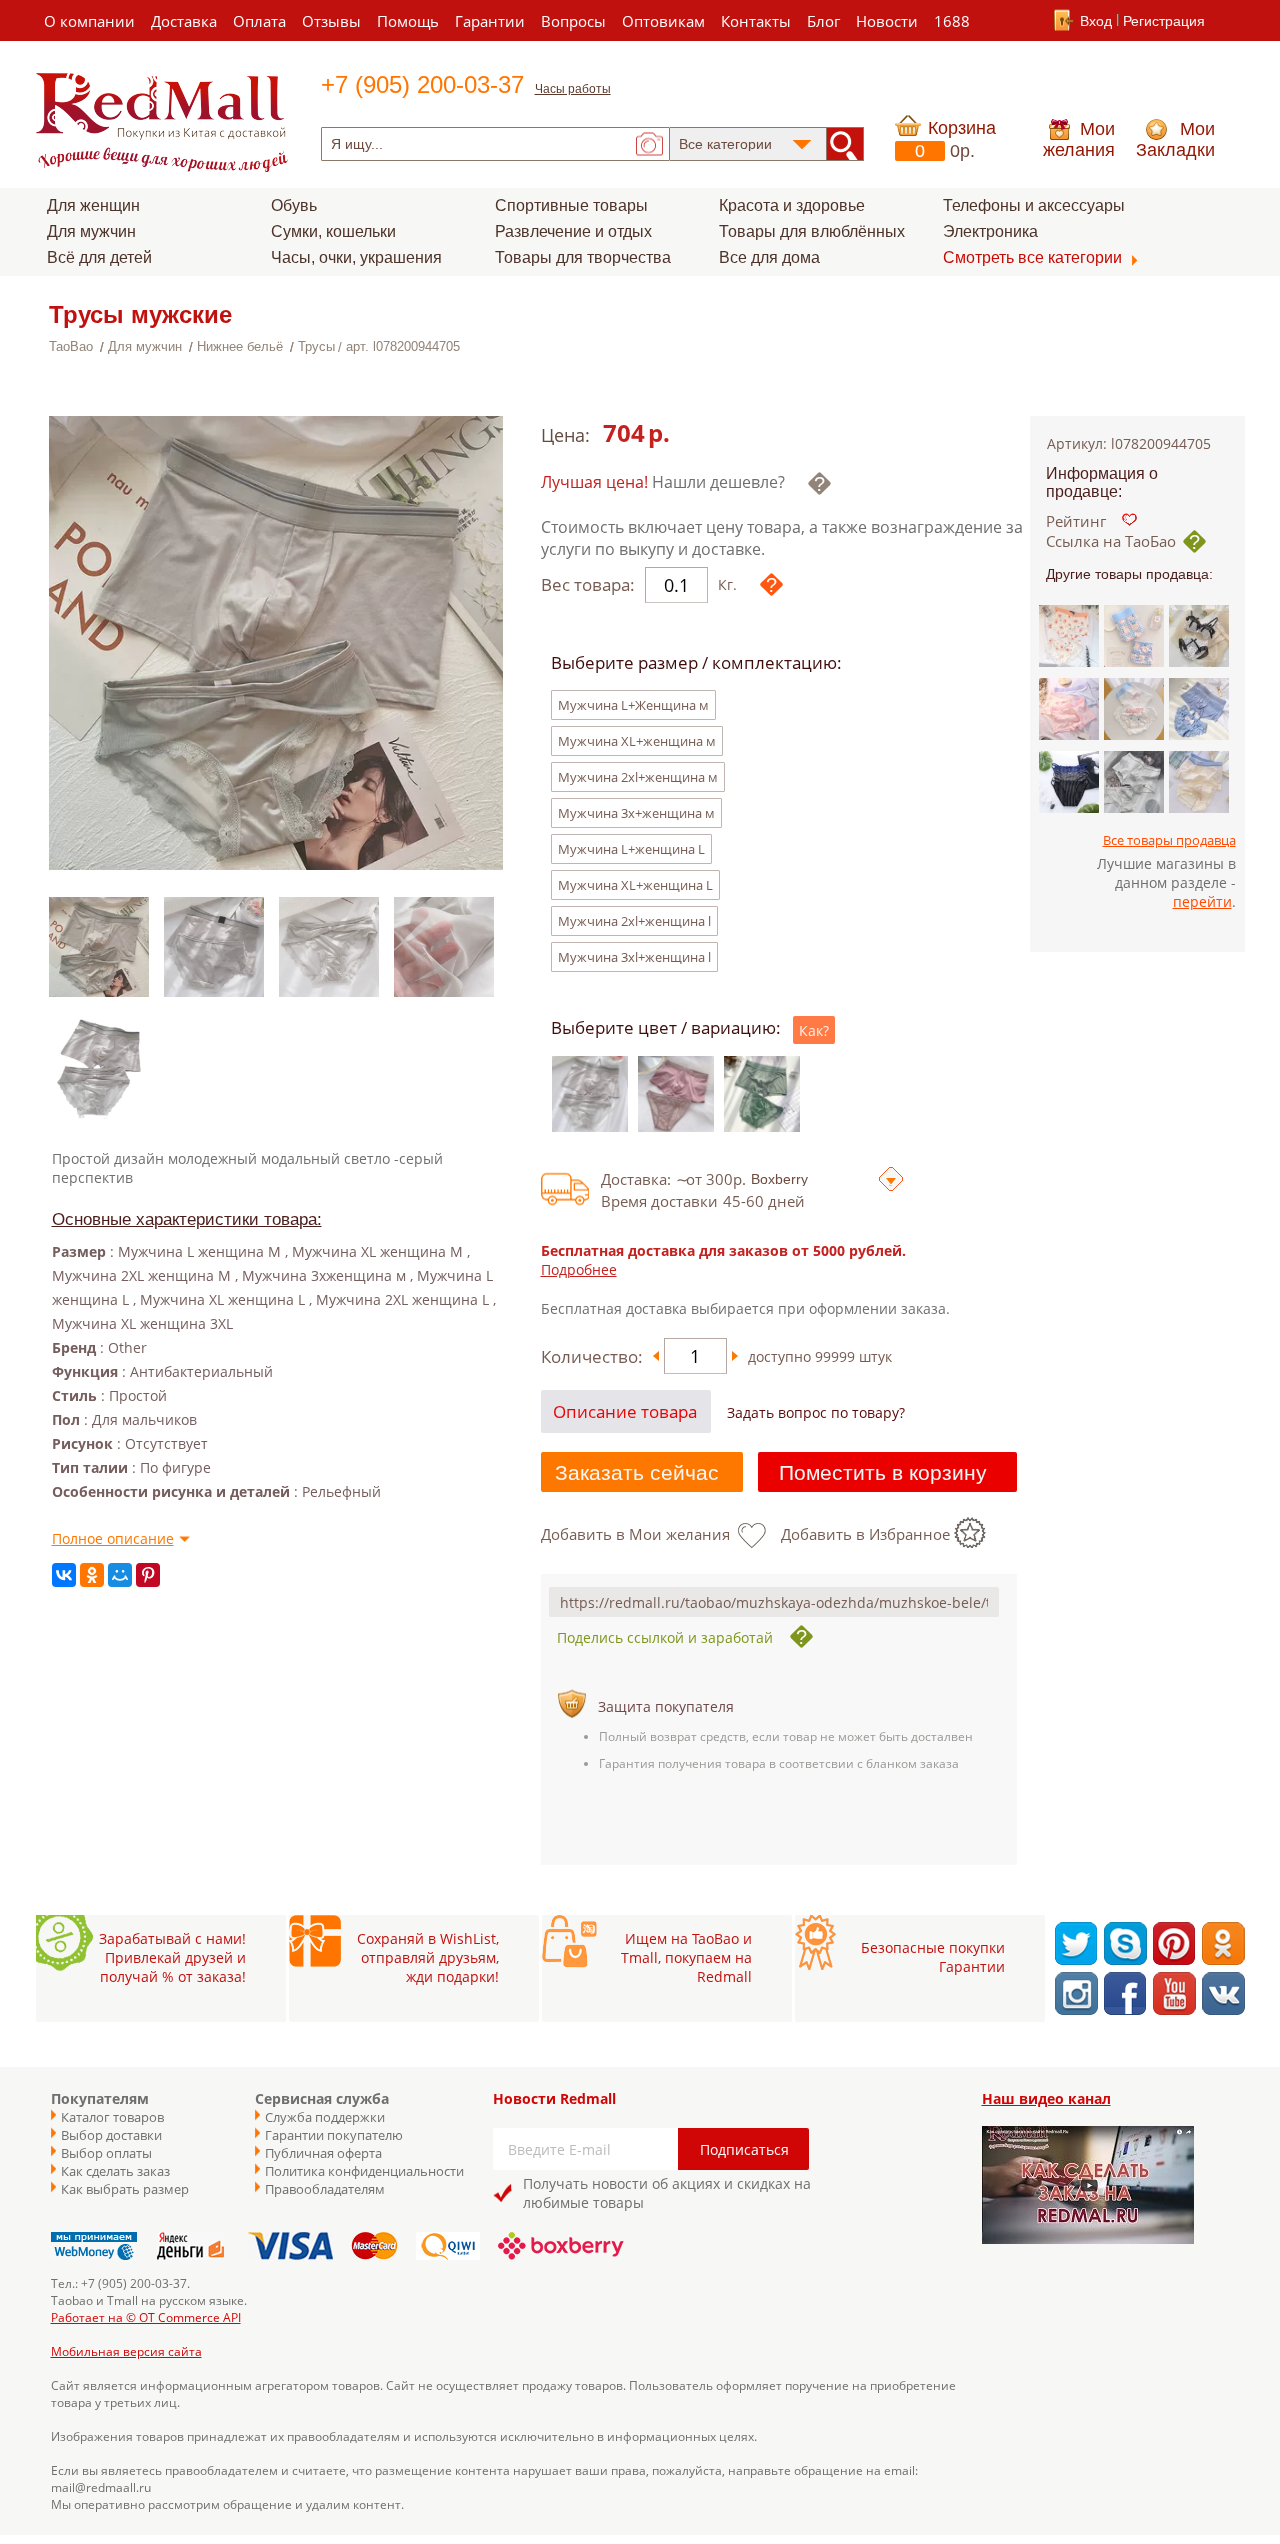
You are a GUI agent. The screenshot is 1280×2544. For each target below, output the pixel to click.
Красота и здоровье (792, 205)
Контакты (756, 21)
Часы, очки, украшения (356, 257)
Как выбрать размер (125, 2189)
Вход (1096, 21)
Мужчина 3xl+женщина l (634, 957)
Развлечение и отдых (573, 231)
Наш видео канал (1046, 2098)
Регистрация (1164, 21)
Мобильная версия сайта (126, 2351)
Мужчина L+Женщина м (633, 705)
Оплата (259, 21)
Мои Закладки (1175, 139)
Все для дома (769, 257)
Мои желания (1079, 139)
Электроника (990, 231)
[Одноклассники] (92, 1575)
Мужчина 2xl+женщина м (638, 777)
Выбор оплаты (106, 2153)
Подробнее (579, 1269)
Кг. (727, 584)
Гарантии (490, 21)
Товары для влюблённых (812, 231)
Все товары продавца (1169, 840)
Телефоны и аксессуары (1034, 205)
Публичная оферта (323, 2153)
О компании (89, 21)
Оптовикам (663, 21)
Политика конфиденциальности (355, 2171)
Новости (887, 21)
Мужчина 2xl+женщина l (634, 921)
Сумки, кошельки (333, 231)
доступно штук (820, 1356)
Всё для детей (99, 257)
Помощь (408, 21)
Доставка (184, 21)
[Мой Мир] (120, 1575)
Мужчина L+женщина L (631, 849)
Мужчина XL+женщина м (637, 741)
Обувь (294, 205)
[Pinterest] (148, 1575)
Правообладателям (325, 2189)
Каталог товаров (112, 2117)
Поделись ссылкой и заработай (665, 1637)
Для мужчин (91, 231)
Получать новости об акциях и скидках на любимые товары (667, 2193)
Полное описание (113, 1538)
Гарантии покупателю (334, 2135)
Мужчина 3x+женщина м (636, 813)
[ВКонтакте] (64, 1575)
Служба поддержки (325, 2117)
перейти (1202, 901)
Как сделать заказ (115, 2171)
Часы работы (573, 89)
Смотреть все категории (1032, 257)
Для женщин (93, 205)
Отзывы (331, 21)
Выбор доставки (111, 2135)
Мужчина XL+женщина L (635, 885)
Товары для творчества (583, 257)
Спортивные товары (571, 205)
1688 (952, 21)
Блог (823, 21)
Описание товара (625, 1411)
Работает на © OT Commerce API (146, 2317)
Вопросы (573, 21)
